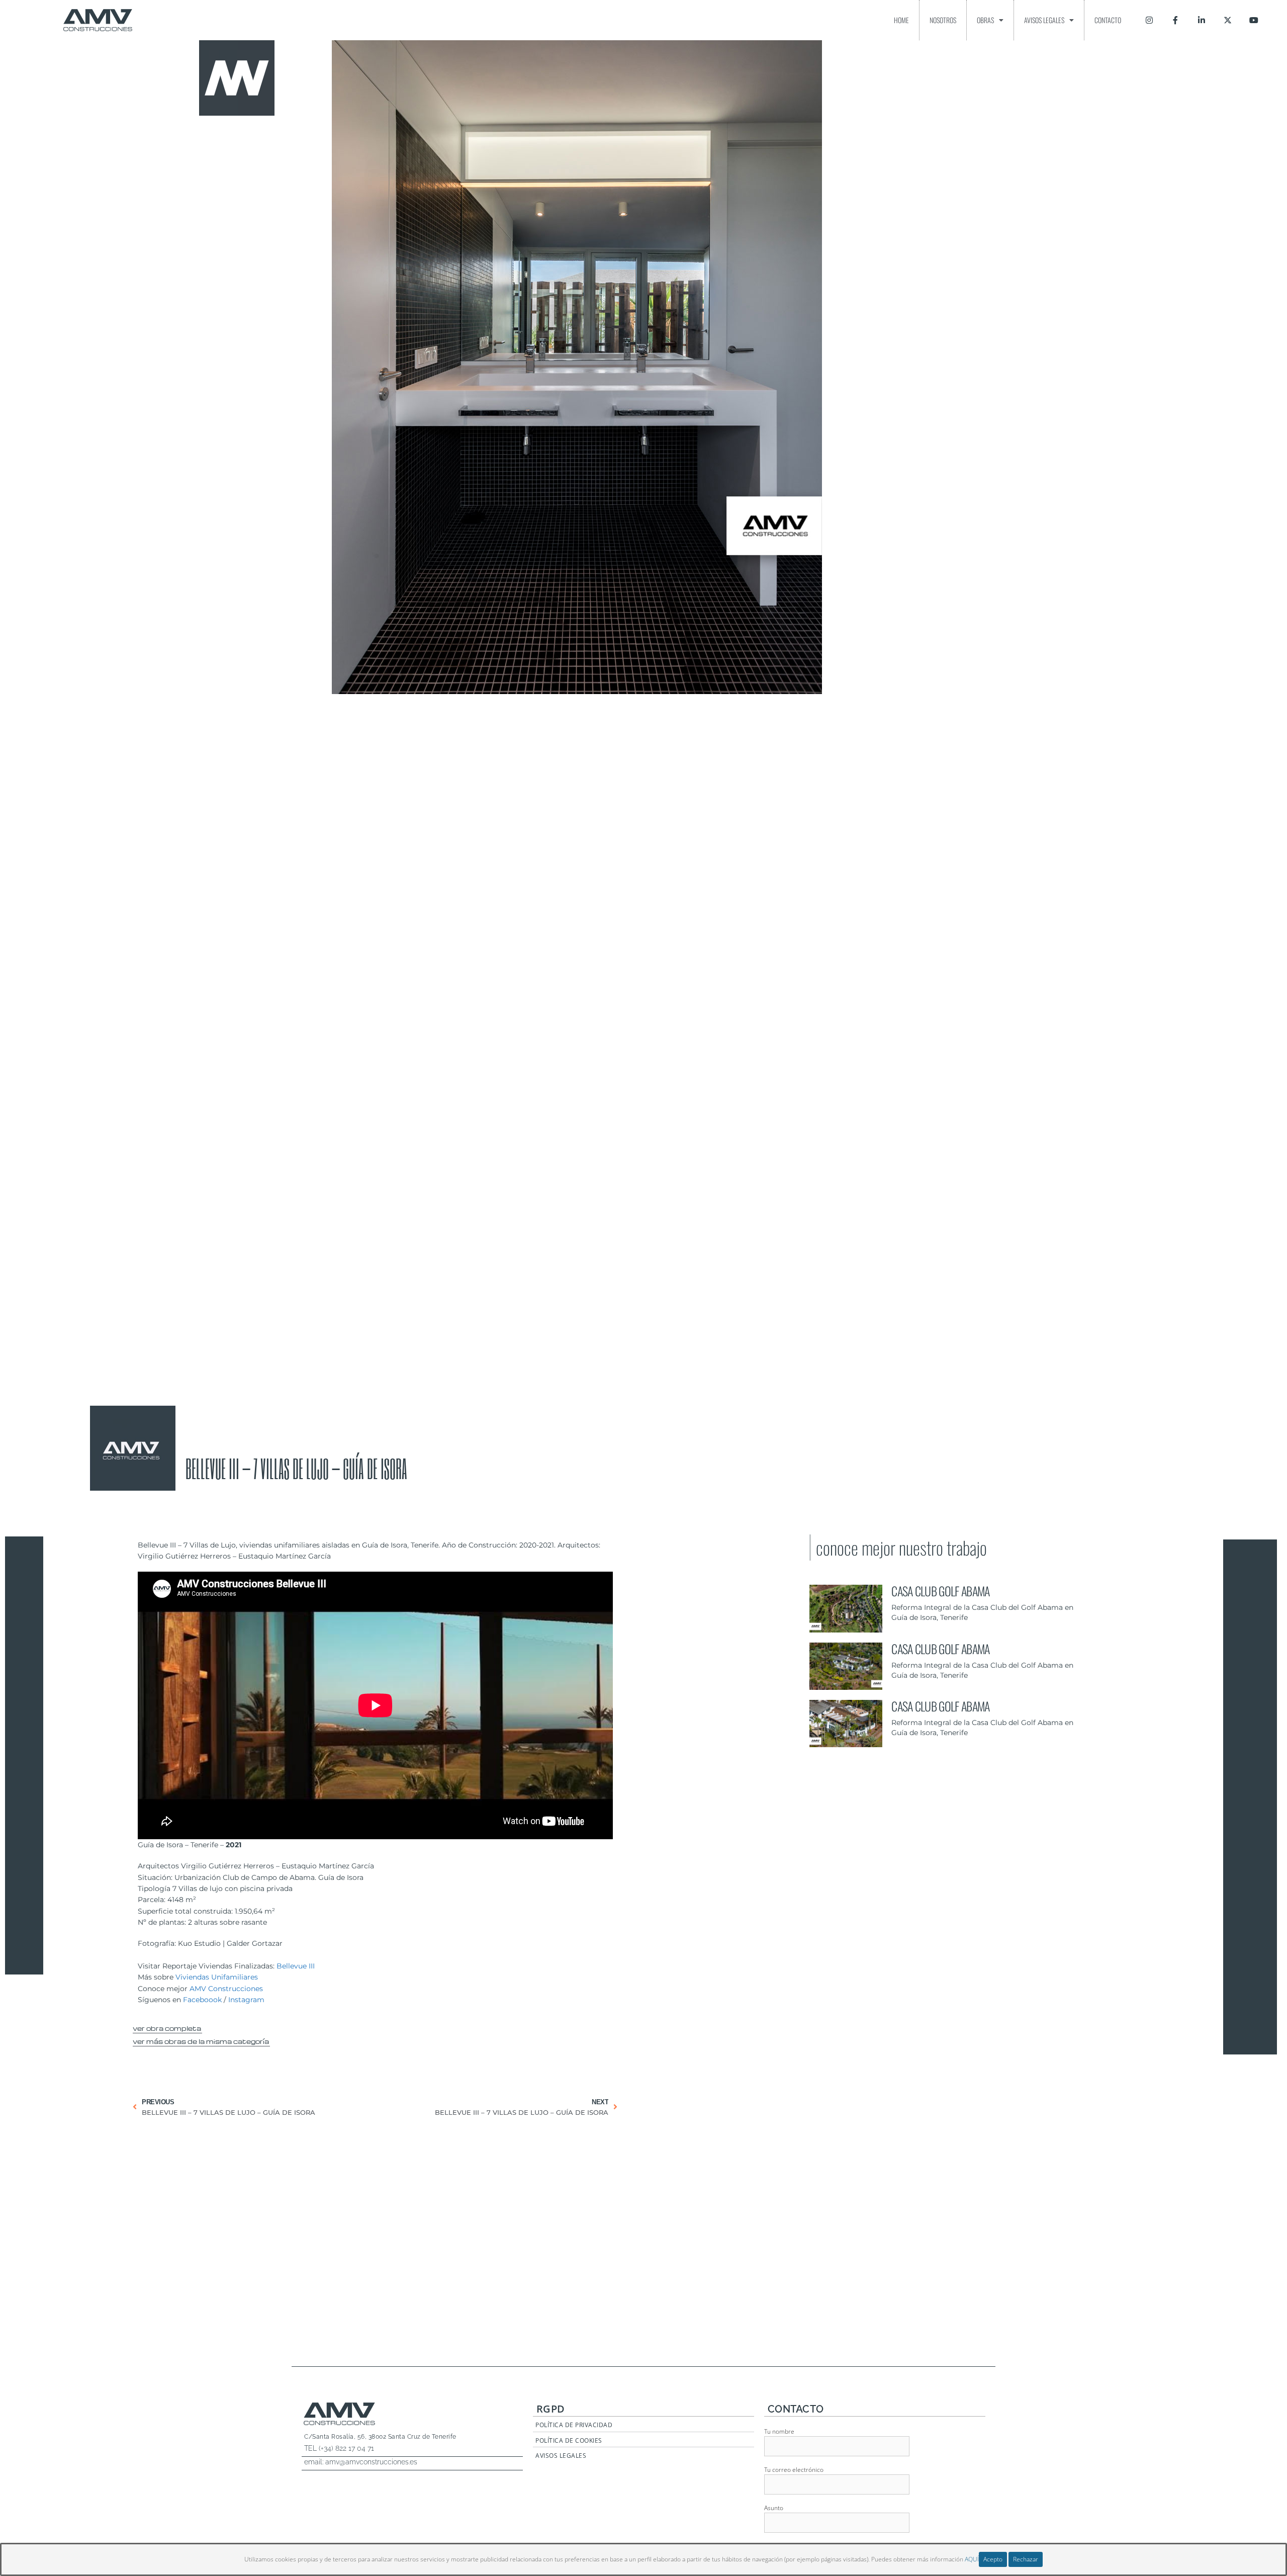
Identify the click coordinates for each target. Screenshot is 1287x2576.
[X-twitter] (1228, 20)
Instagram (246, 2000)
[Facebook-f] (1175, 20)
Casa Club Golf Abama (940, 1591)
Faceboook (202, 2000)
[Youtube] (1254, 20)
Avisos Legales (1044, 20)
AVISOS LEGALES (561, 2456)
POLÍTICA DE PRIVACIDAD (574, 2425)
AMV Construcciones (226, 1989)
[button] (167, 2027)
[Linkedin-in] (1202, 20)
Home (901, 20)
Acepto (993, 2559)
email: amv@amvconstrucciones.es (361, 2462)
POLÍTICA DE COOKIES (569, 2440)
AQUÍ (972, 2559)
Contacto (1108, 20)
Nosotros (943, 20)
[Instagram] (1149, 20)
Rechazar (1026, 2559)
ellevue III (298, 1966)
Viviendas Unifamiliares (217, 1977)
